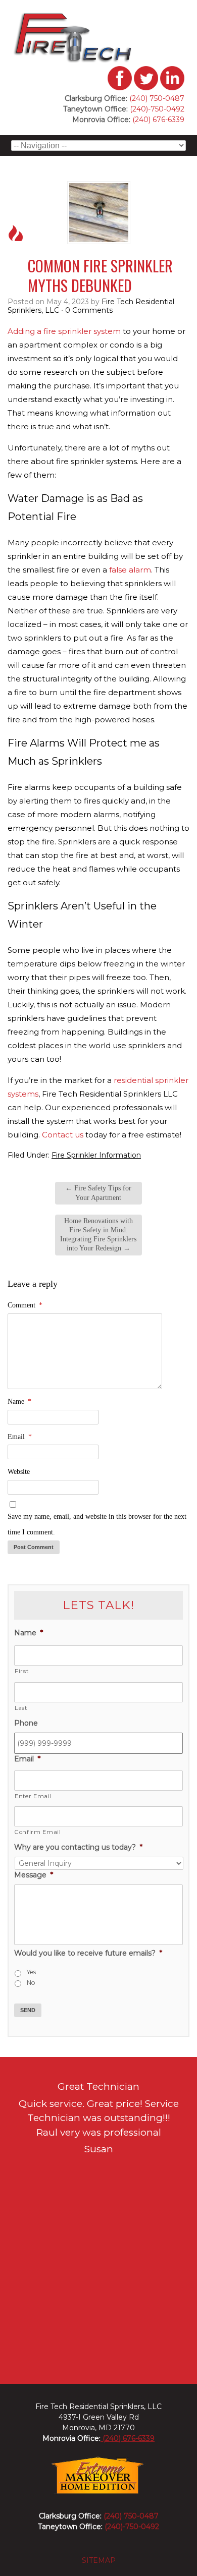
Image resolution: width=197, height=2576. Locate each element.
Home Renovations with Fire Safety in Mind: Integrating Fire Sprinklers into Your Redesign (98, 1235)
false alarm (130, 570)
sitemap (99, 2560)
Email (20, 1437)
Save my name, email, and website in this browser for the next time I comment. (97, 1524)
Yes (31, 1972)
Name (19, 1401)
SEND (28, 2010)
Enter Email (33, 1796)
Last (21, 1708)
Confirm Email (38, 1832)
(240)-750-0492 (157, 109)
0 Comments (89, 310)
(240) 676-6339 (157, 120)
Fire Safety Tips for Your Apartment (98, 1193)
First (21, 1671)
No (31, 1983)
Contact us (63, 1135)
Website (19, 1472)
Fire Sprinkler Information (96, 1155)
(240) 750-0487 (157, 98)
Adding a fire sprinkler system (64, 331)
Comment (25, 1305)
